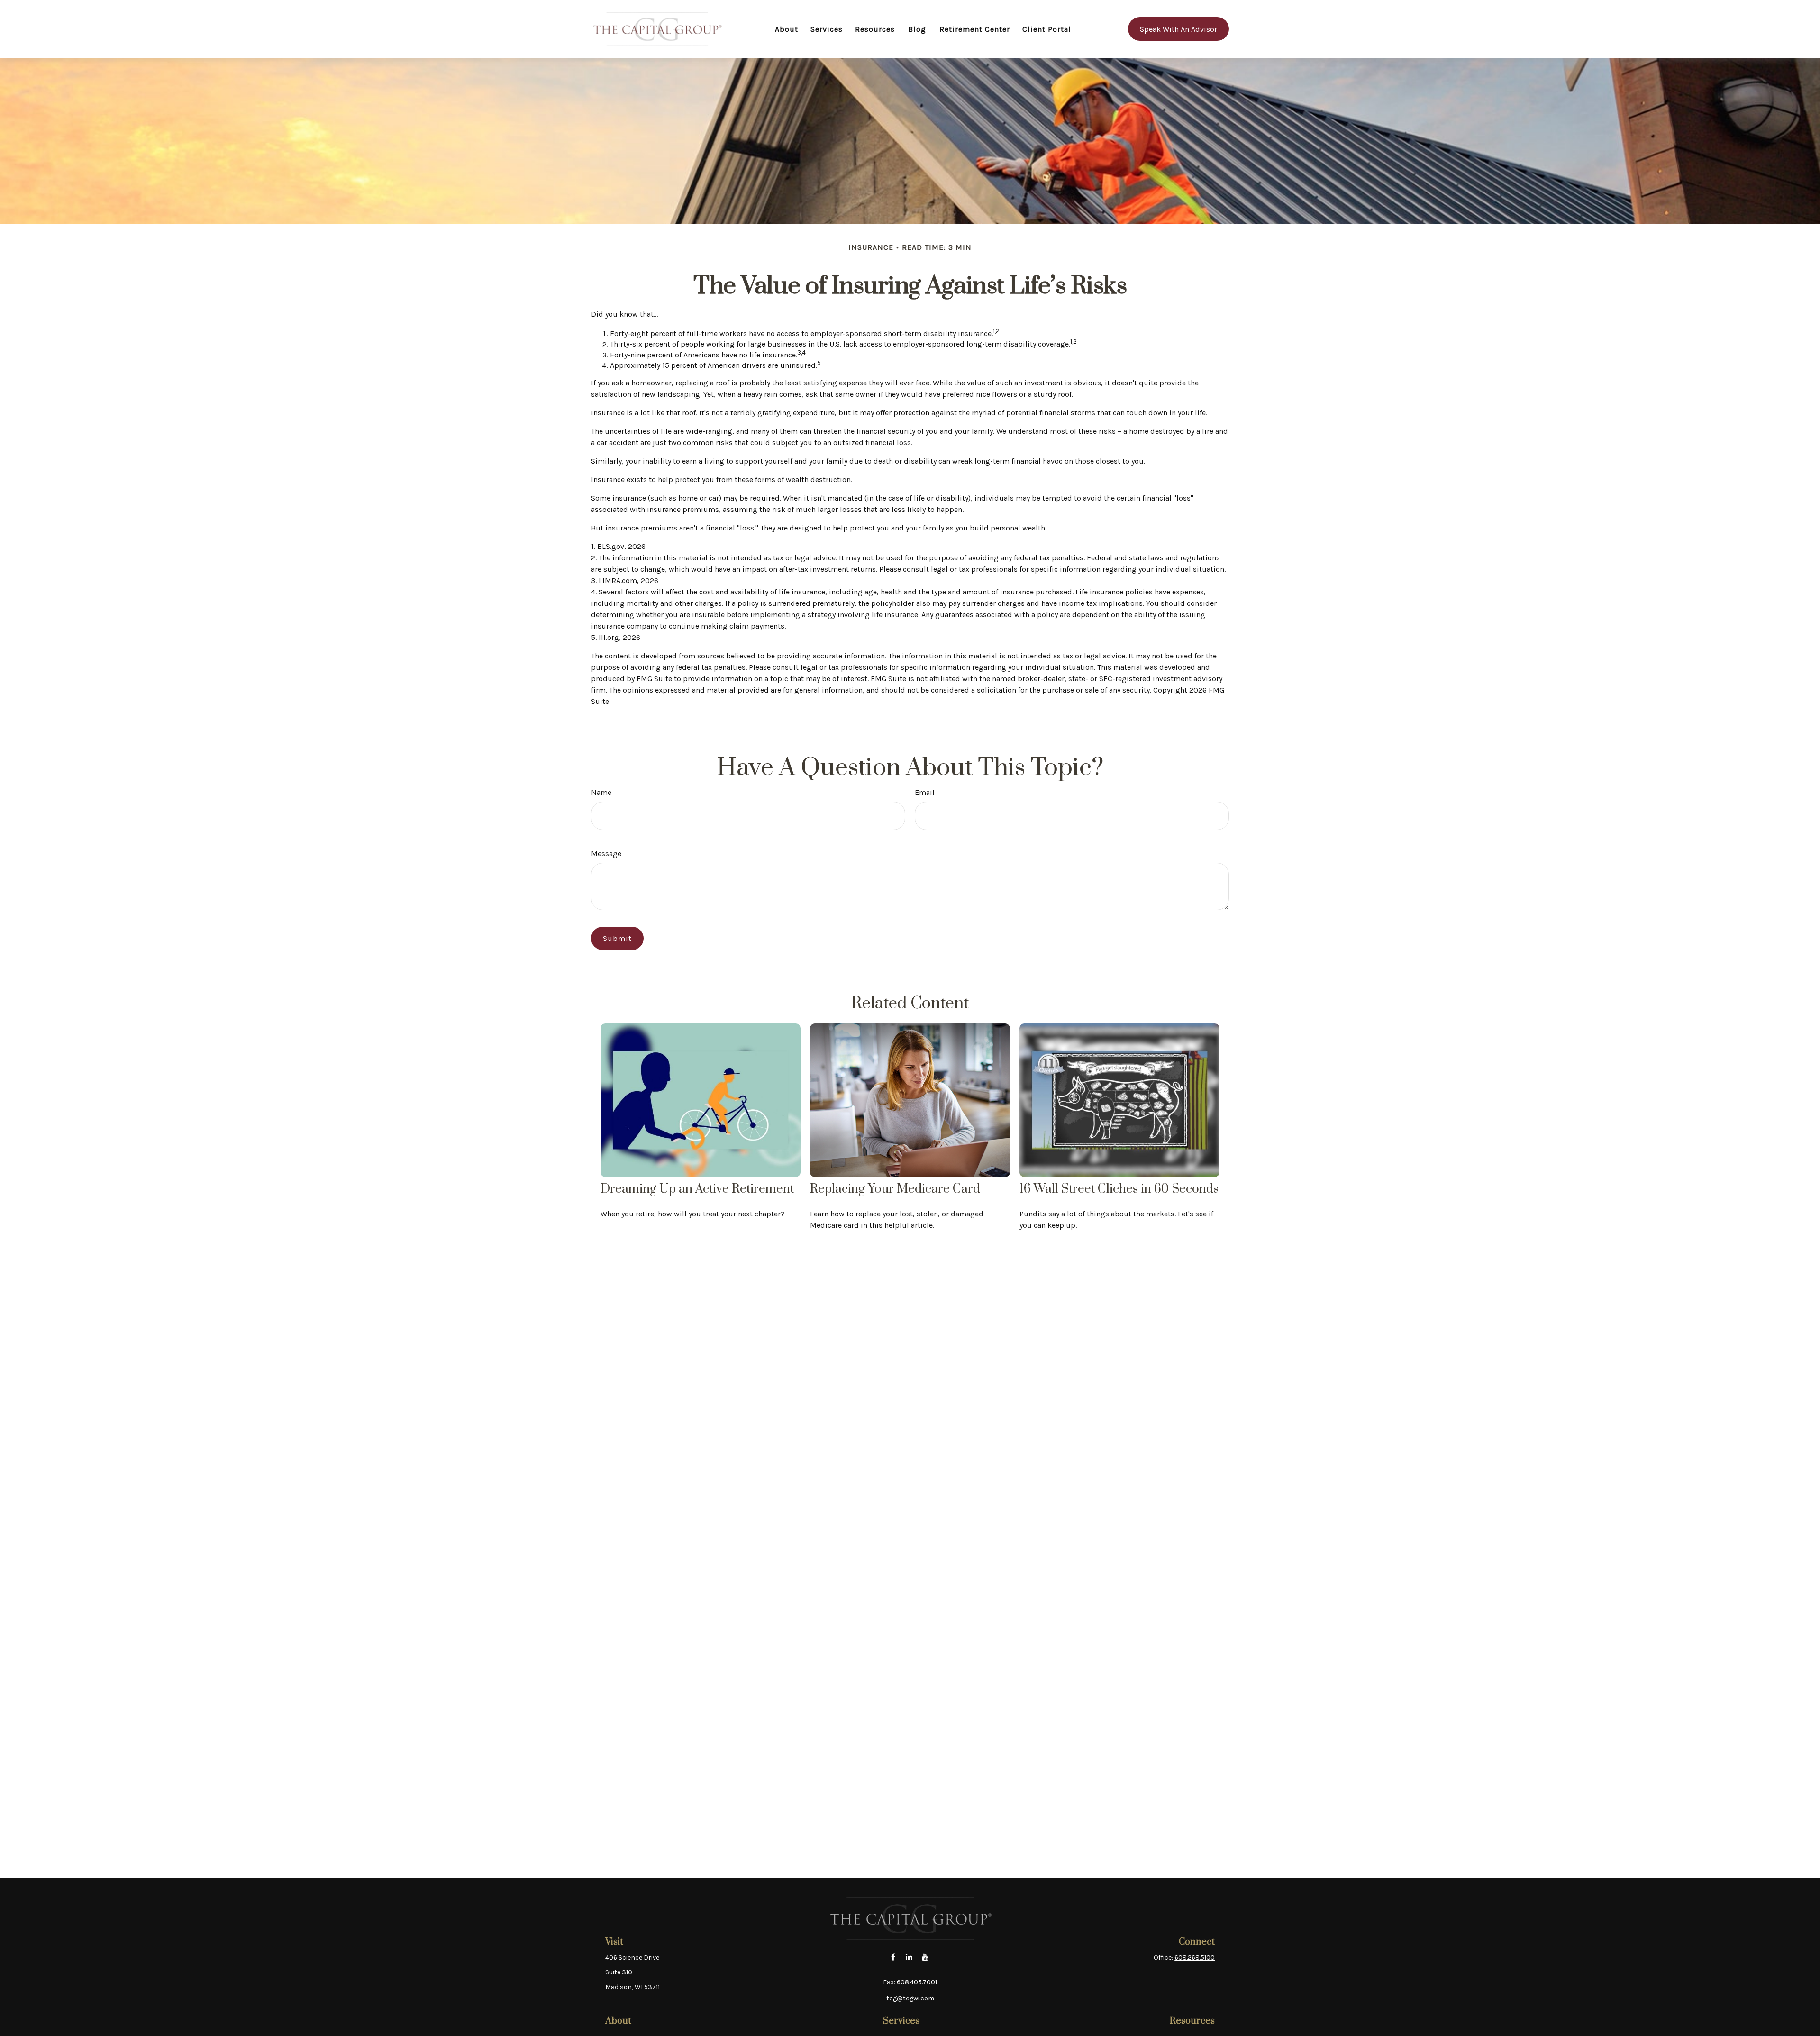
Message (606, 854)
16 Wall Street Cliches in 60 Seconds (1119, 1189)
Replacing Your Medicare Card (895, 1189)
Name (601, 792)
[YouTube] (925, 1957)
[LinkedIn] (909, 1957)
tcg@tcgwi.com (910, 1998)
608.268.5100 (1195, 1958)
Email (925, 792)
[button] (787, 29)
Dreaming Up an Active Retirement (697, 1189)
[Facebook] (893, 1957)
